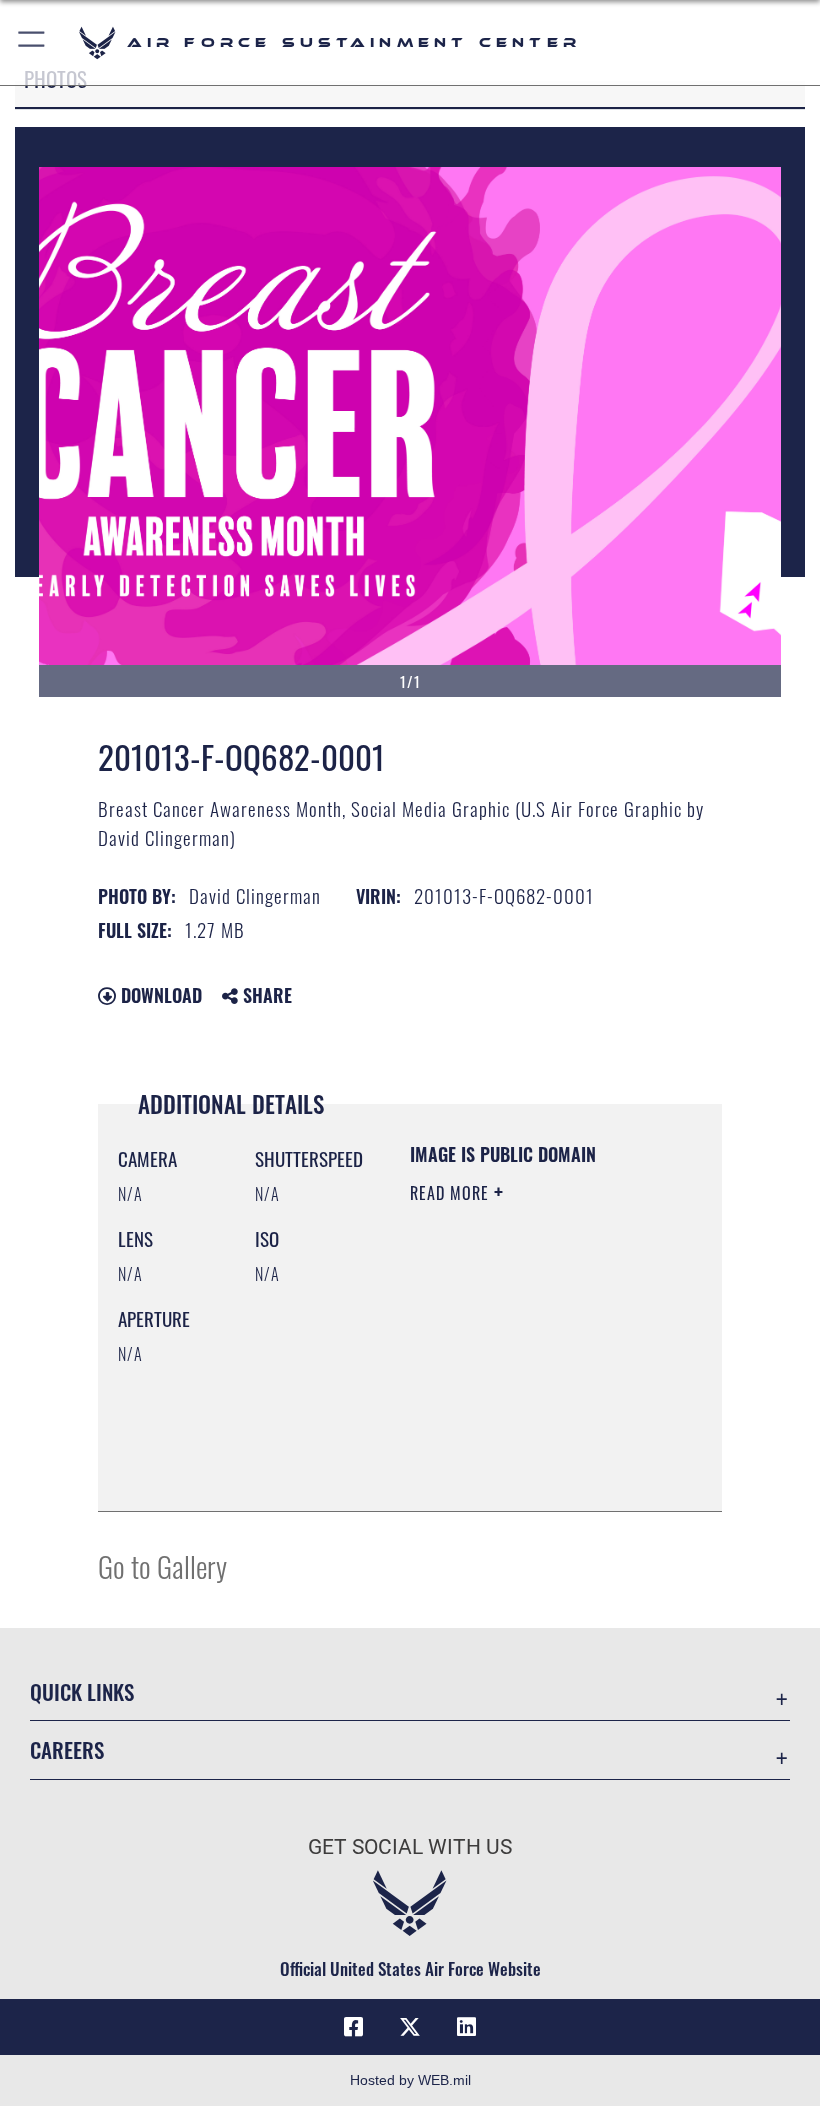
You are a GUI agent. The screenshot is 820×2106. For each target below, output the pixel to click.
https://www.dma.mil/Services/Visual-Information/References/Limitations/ (531, 1474)
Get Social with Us (410, 1847)
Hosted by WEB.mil (410, 2080)
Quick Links (82, 1691)
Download (159, 995)
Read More (452, 1193)
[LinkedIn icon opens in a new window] (466, 2027)
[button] (32, 42)
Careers (67, 1749)
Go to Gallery (162, 1565)
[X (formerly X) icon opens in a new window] (410, 2027)
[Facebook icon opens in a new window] (354, 2027)
